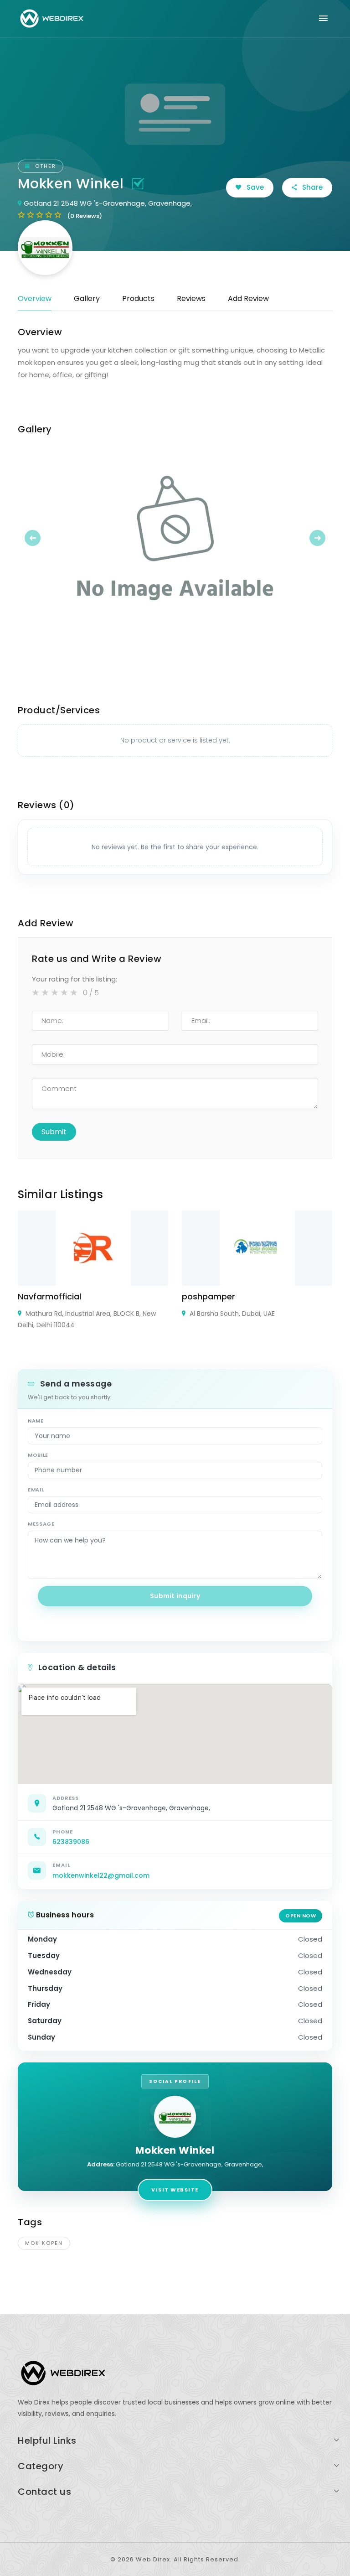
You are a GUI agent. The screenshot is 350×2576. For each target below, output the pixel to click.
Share (311, 187)
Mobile (38, 1455)
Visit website (175, 2190)
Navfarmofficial (49, 1296)
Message (41, 1524)
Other (44, 166)
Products (138, 299)
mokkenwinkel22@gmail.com (101, 1875)
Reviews (191, 299)
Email (36, 1490)
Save (254, 187)
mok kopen (44, 2243)
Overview (35, 299)
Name (36, 1421)
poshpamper (208, 1296)
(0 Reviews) (85, 216)
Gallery (87, 299)
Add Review (248, 299)
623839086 (71, 1842)
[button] (41, 538)
